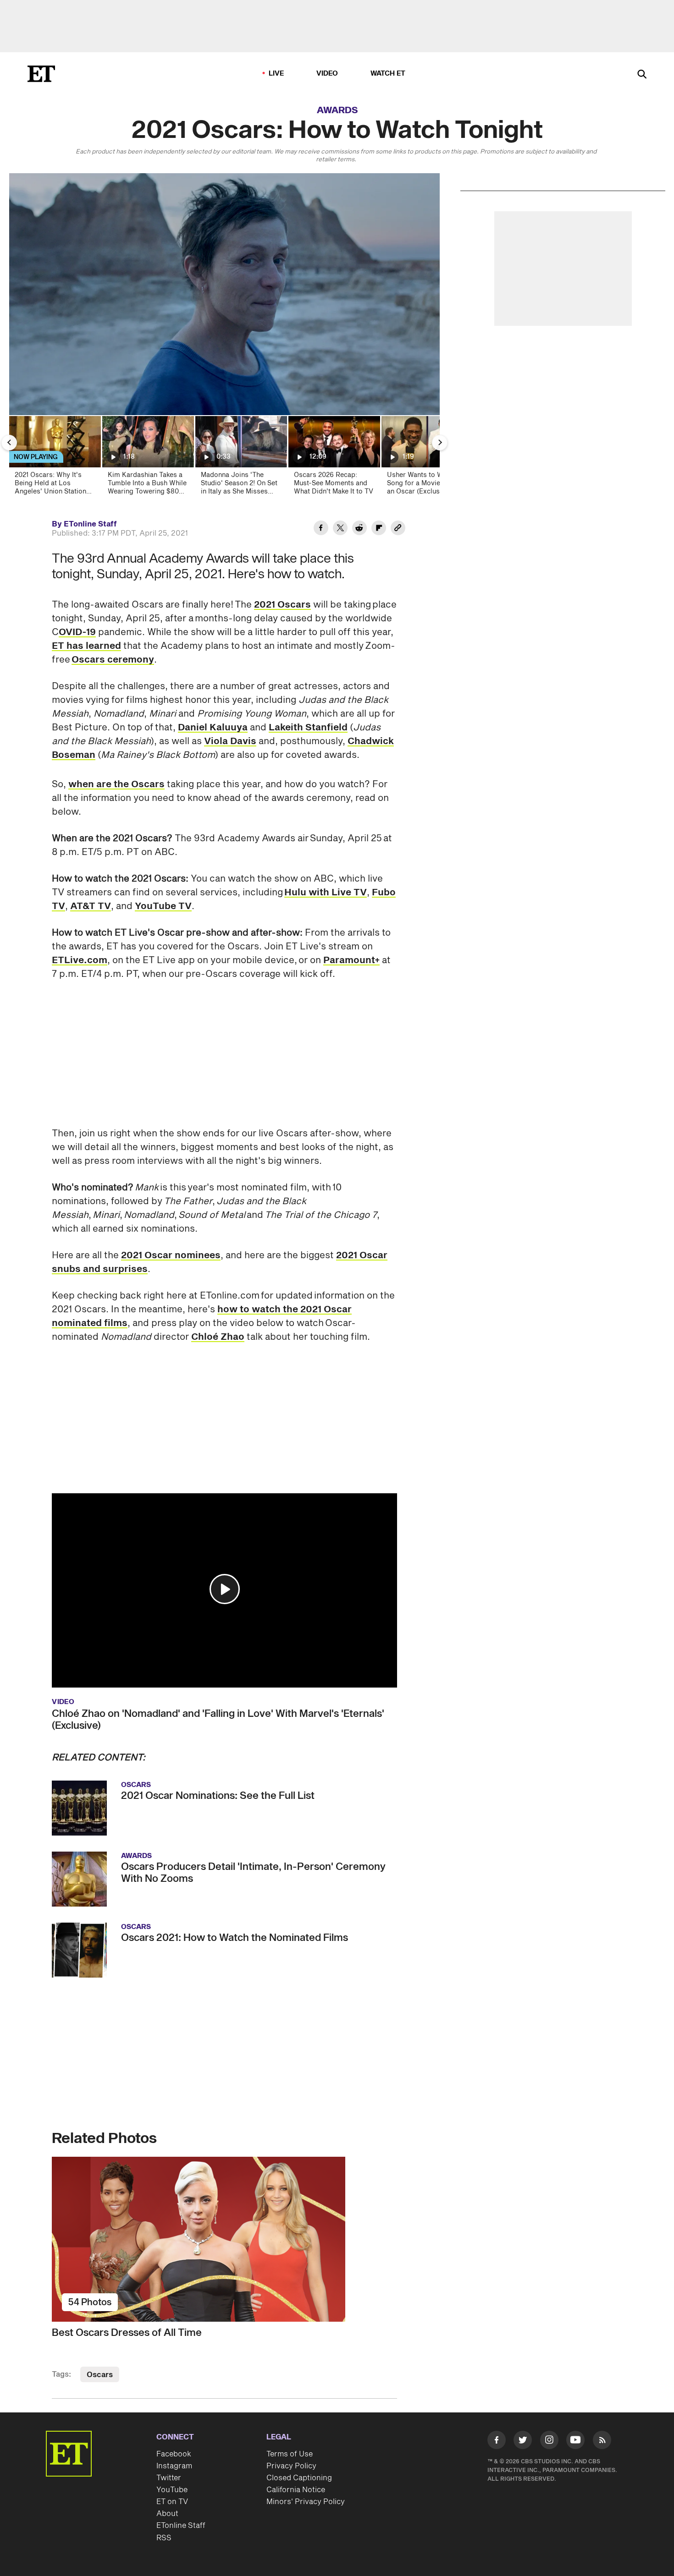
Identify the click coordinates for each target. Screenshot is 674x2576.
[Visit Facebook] (497, 2442)
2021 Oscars (282, 605)
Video (327, 74)
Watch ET (388, 74)
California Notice (296, 2490)
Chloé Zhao (218, 1337)
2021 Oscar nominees (171, 1255)
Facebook (174, 2454)
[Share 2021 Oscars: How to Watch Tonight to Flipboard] (379, 529)
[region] (224, 294)
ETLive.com (80, 960)
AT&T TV (91, 906)
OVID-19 (77, 632)
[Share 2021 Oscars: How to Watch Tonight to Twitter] (340, 529)
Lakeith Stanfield (308, 728)
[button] (225, 1589)
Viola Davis (230, 741)
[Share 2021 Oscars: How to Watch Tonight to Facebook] (321, 529)
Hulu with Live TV (326, 893)
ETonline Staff (181, 2526)
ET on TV (172, 2502)
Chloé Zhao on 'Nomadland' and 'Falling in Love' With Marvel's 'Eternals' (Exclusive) (218, 1720)
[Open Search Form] (642, 75)
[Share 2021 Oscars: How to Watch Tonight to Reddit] (359, 529)
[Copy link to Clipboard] (398, 529)
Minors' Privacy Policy (306, 2502)
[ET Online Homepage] (41, 74)
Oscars (100, 2375)
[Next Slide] (440, 443)
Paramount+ (351, 960)
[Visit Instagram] (549, 2442)
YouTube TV (163, 906)
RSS (164, 2538)
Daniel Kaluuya (213, 728)
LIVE (276, 74)
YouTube (172, 2490)
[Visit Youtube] (575, 2440)
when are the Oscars (116, 784)
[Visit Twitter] (523, 2442)
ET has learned (86, 646)
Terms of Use (290, 2454)
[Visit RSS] (602, 2442)
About (167, 2514)
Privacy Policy (291, 2466)
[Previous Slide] (9, 443)
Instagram (174, 2466)
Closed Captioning (299, 2478)
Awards (337, 110)
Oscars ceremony (113, 660)
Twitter (169, 2478)
